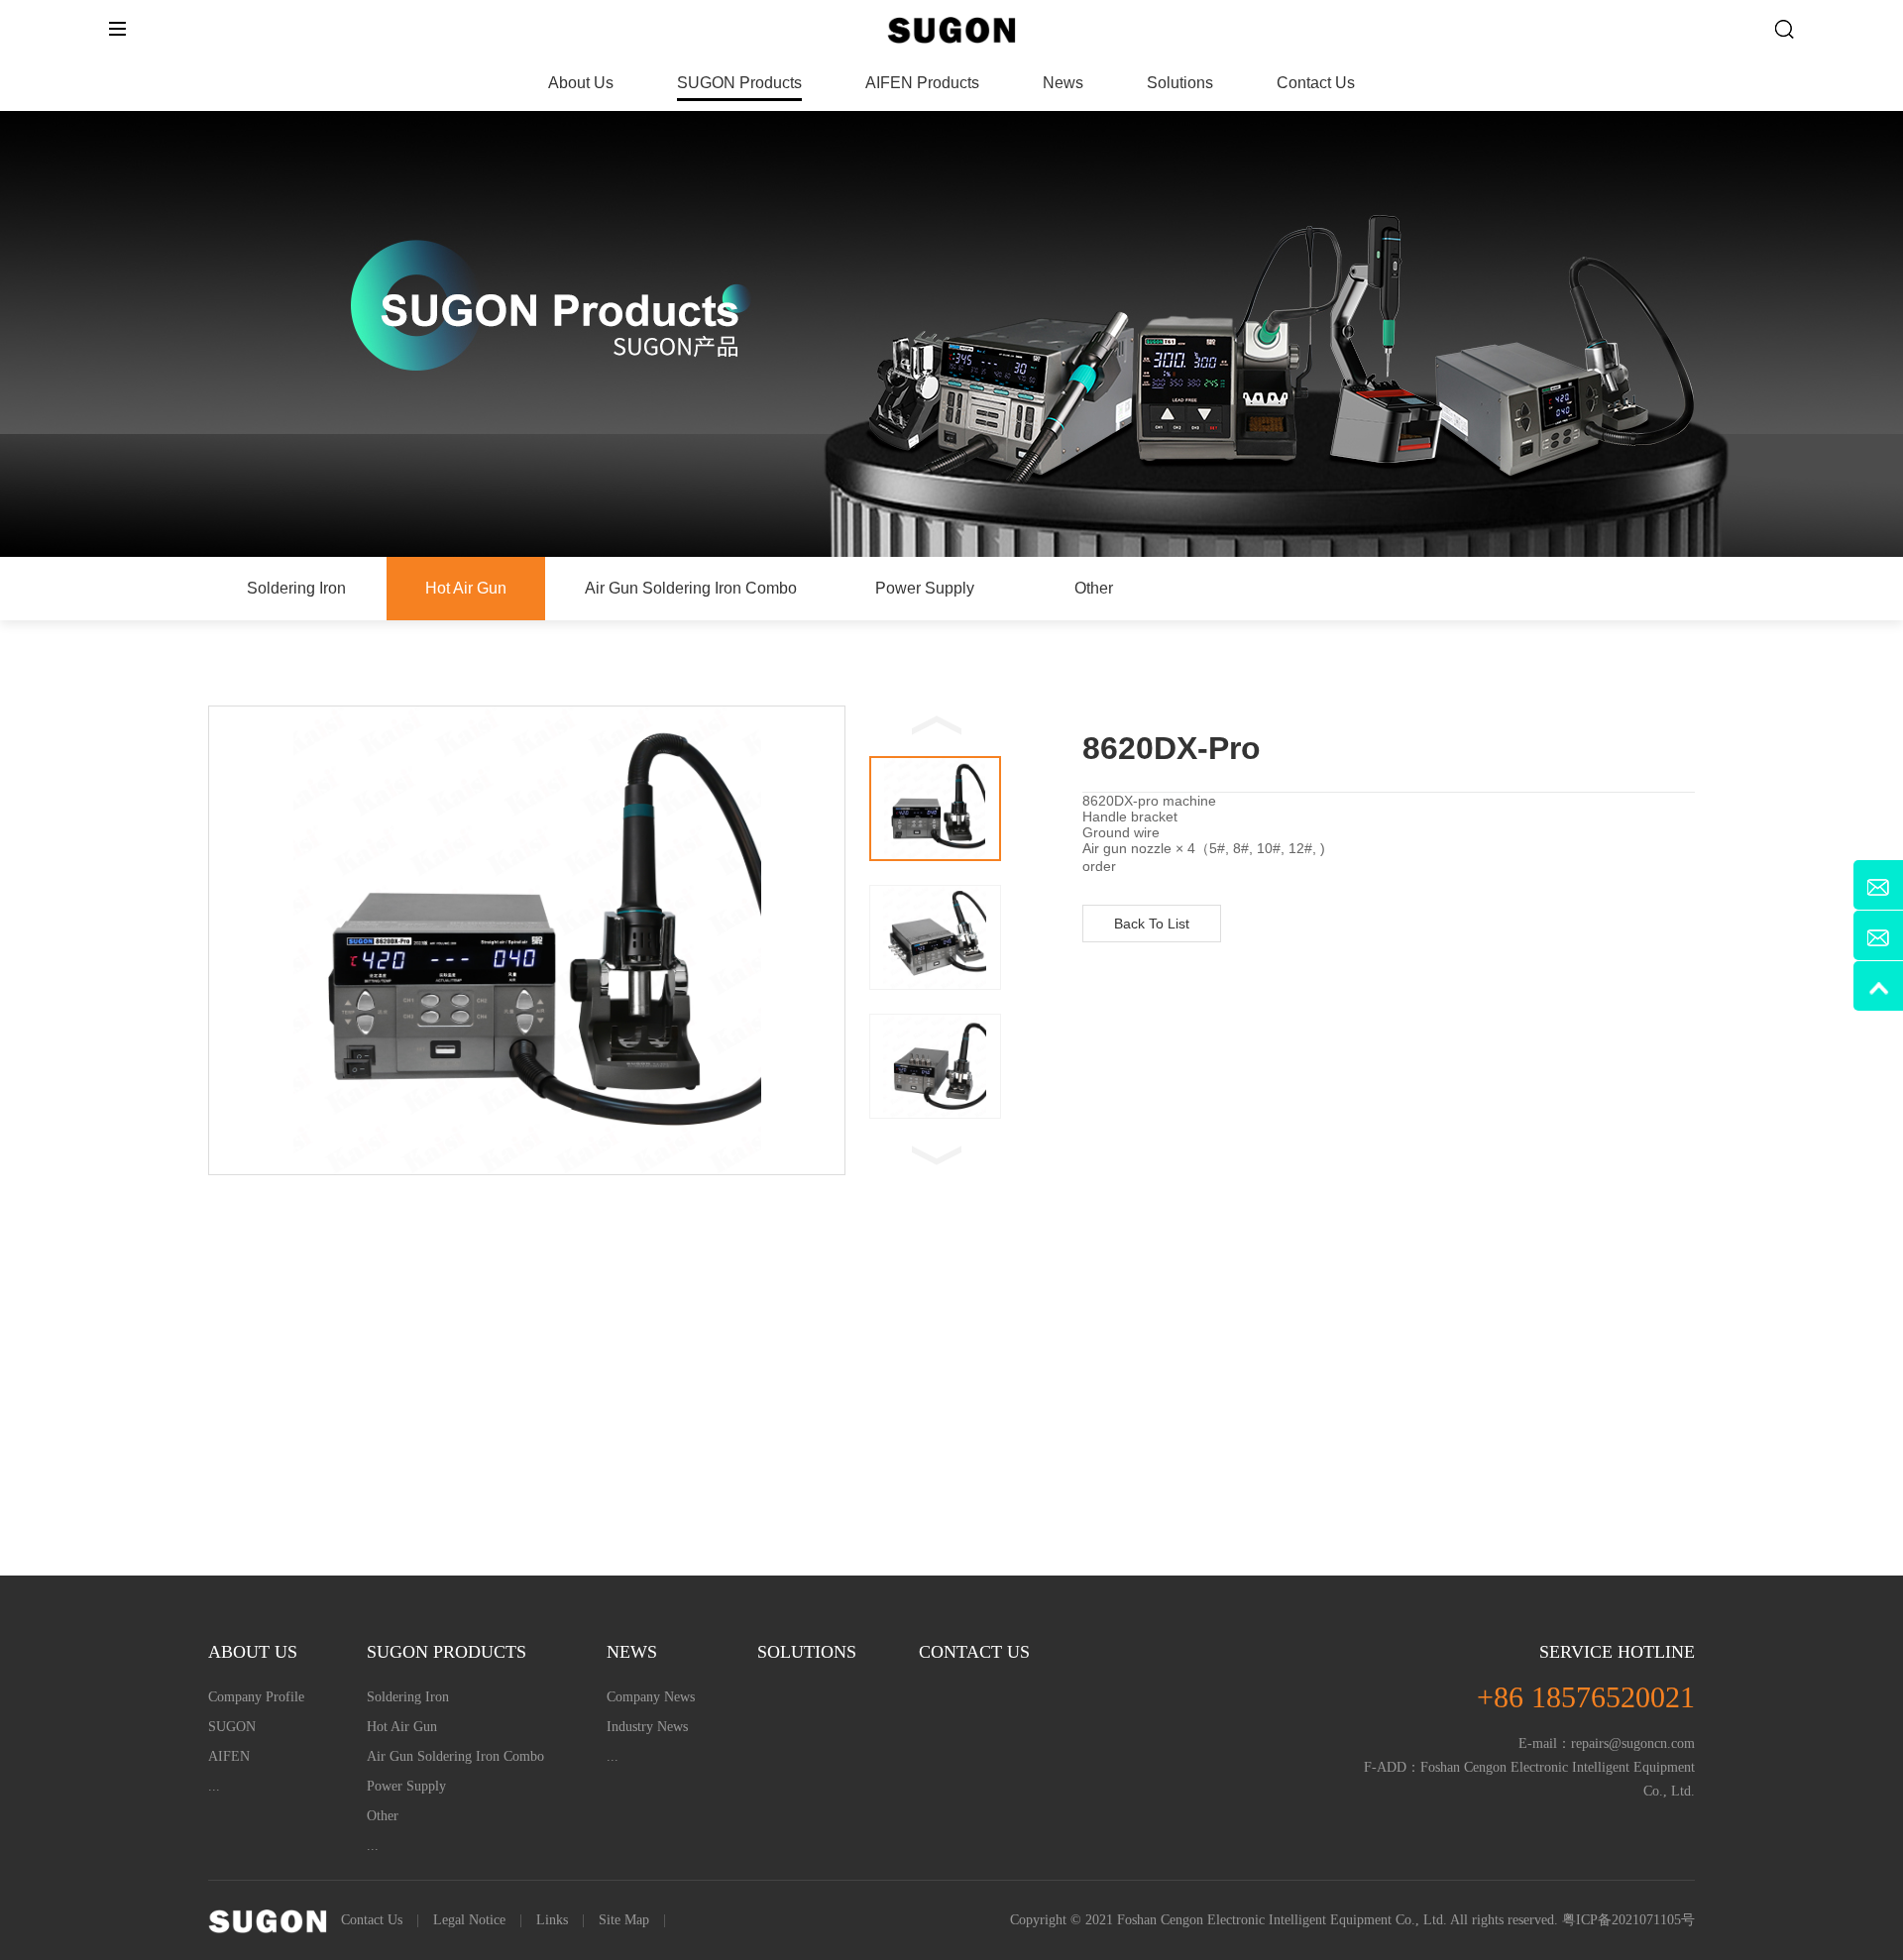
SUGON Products (739, 83)
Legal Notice (469, 1920)
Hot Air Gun (466, 588)
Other (1094, 588)
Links (552, 1920)
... (214, 1786)
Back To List (1152, 924)
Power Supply (925, 588)
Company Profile (256, 1697)
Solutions (1180, 83)
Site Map (624, 1920)
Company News (651, 1697)
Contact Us (1316, 83)
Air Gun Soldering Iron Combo (691, 588)
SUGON (232, 1727)
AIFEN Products (922, 83)
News (1063, 83)
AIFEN (229, 1756)
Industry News (647, 1727)
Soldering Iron (296, 588)
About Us (581, 83)
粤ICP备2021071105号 (1628, 1920)
